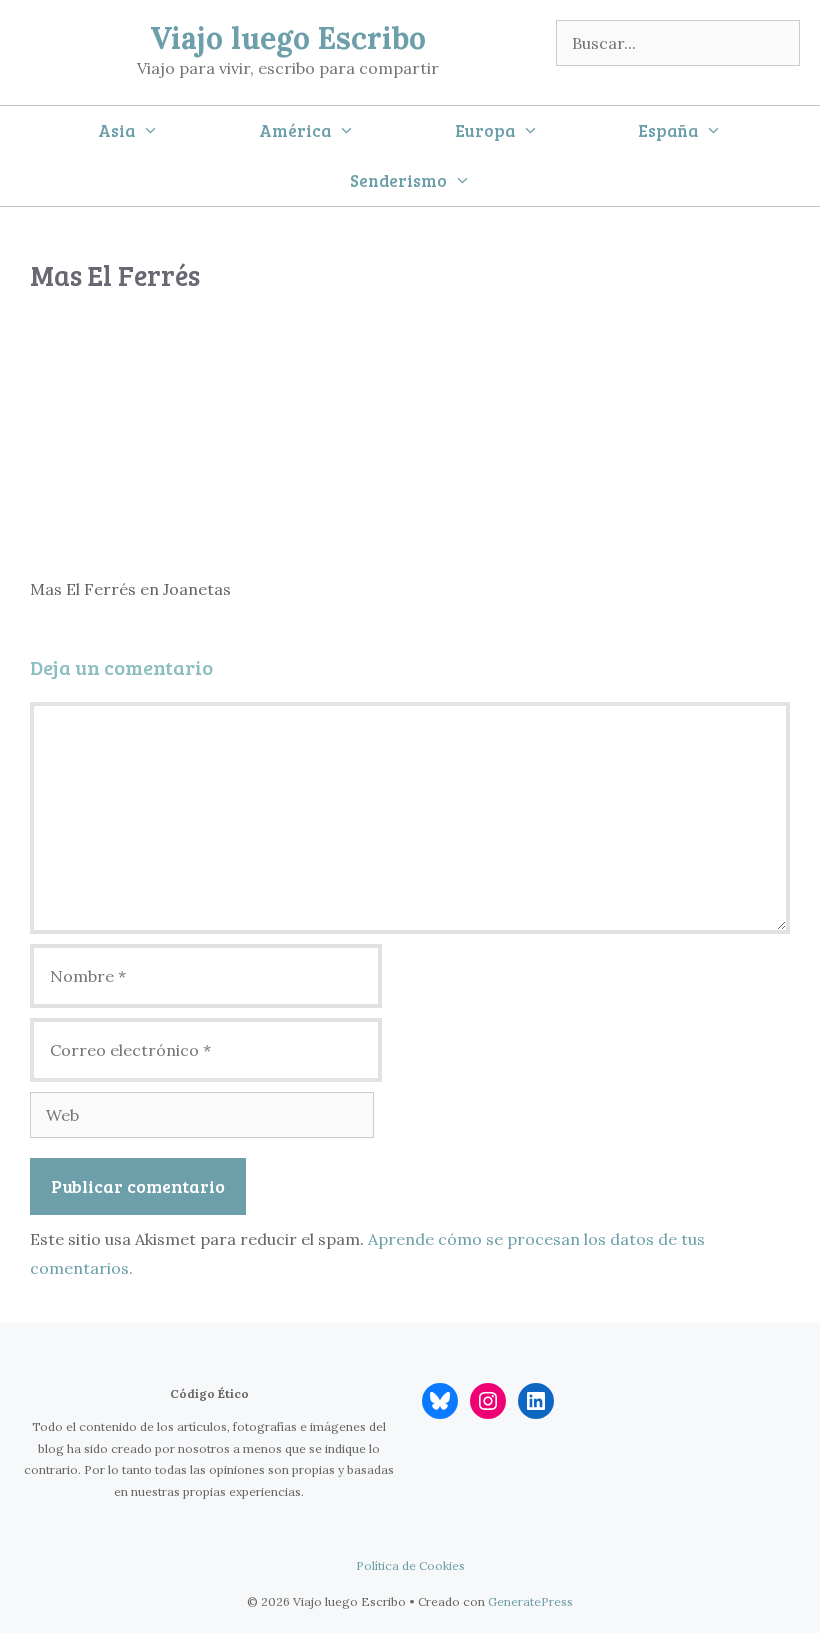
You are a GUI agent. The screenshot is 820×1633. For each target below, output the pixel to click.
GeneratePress (530, 1601)
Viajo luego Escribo (288, 38)
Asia (116, 130)
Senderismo (398, 180)
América (295, 130)
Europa (485, 130)
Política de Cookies (410, 1565)
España (668, 130)
